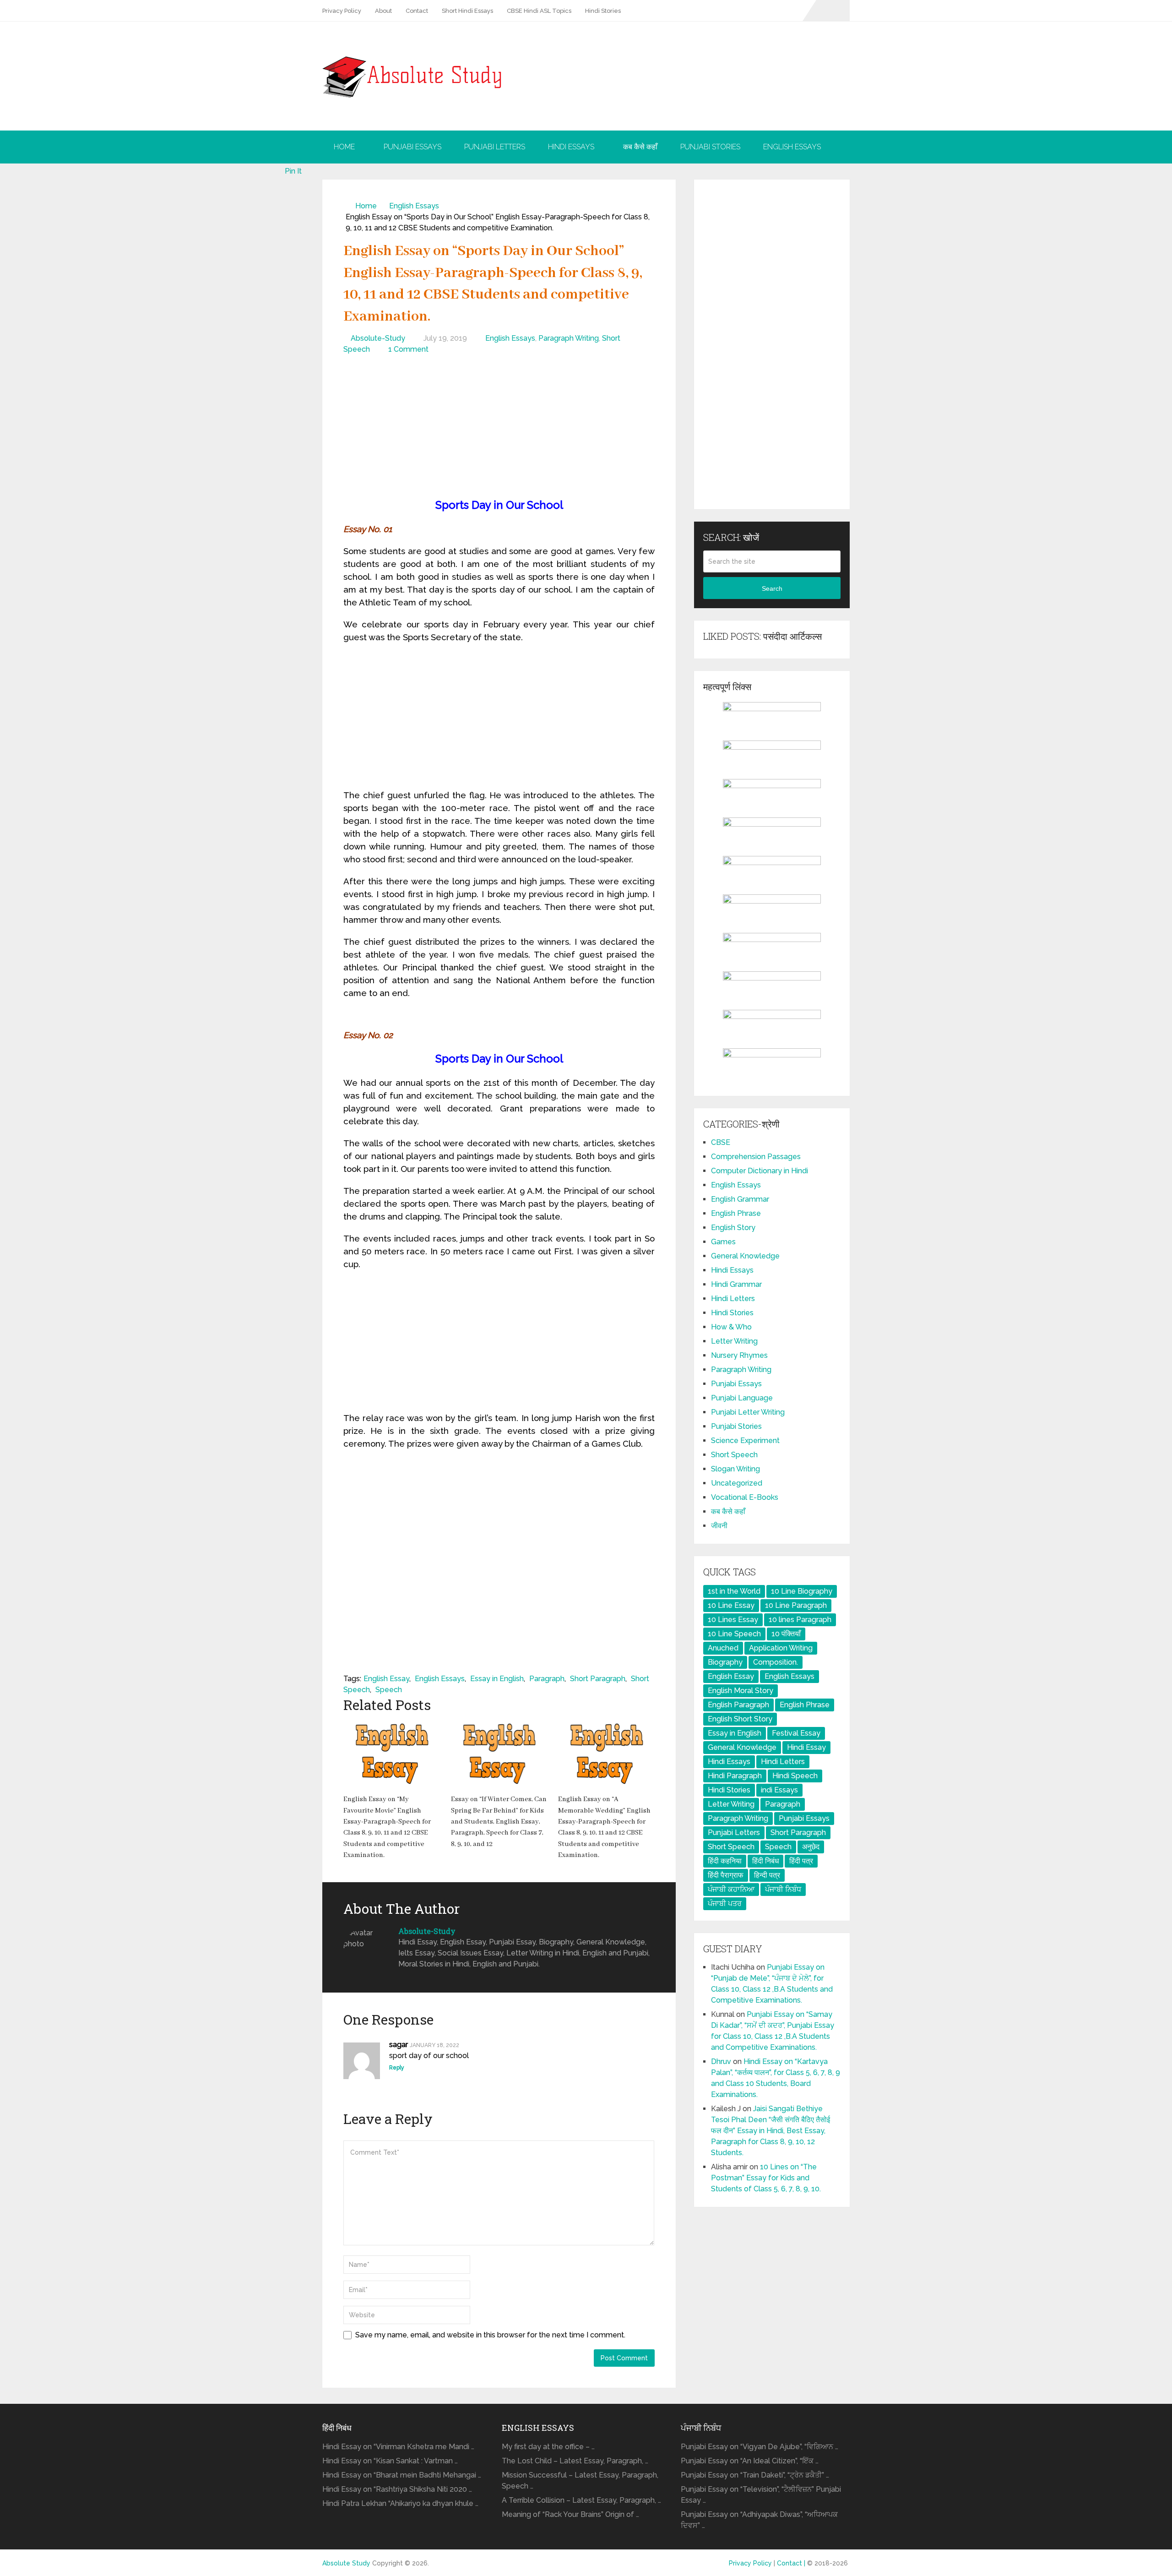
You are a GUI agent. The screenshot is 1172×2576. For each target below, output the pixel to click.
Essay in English (497, 1679)
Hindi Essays (571, 147)
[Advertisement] (499, 428)
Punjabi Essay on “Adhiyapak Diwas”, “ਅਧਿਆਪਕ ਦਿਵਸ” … (759, 2520)
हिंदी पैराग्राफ (726, 1875)
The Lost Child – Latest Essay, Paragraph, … (575, 2461)
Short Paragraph (598, 1679)
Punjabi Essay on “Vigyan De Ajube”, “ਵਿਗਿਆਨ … (760, 2447)
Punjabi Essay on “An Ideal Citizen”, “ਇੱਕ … (750, 2461)
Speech (389, 1690)
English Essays (792, 147)
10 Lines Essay (733, 1620)
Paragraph (547, 1679)
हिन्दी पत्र (767, 1875)
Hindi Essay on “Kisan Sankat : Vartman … (390, 2461)
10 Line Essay (731, 1605)
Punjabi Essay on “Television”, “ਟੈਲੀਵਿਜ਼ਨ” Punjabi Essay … (761, 2495)
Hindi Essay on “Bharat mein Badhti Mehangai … (402, 2475)
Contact (417, 11)
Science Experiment (745, 1440)
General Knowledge (745, 1256)
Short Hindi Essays (467, 11)
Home (344, 147)
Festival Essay (796, 1733)
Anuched (723, 1648)
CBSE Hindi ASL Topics (539, 11)
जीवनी (719, 1526)
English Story (733, 1228)
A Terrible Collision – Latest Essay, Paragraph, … (581, 2500)
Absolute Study (346, 2563)
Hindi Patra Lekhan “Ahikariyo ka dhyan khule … (400, 2503)
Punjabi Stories (710, 147)
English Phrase (736, 1213)
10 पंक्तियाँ (786, 1634)
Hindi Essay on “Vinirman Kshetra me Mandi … (398, 2447)
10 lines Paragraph (800, 1620)
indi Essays (779, 1790)
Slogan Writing (735, 1469)
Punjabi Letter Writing (748, 1412)
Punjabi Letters (495, 147)
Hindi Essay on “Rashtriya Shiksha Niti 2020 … (397, 2489)
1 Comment (408, 349)
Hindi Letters (733, 1299)
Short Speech (734, 1455)
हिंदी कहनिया (725, 1861)
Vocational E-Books (745, 1497)
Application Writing (781, 1648)
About (383, 11)
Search (772, 588)
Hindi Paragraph (735, 1776)
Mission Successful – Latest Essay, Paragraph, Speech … (580, 2481)
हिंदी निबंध (765, 1861)
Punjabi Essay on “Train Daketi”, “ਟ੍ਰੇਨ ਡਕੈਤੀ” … (755, 2475)
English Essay (386, 1679)
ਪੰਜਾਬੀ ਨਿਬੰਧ (783, 1889)
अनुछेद (811, 1847)
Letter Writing (734, 1341)
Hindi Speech (795, 1776)
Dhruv (721, 2061)
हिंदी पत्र (801, 1861)
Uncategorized (737, 1483)
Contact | (792, 2563)
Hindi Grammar (736, 1284)
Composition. (776, 1662)
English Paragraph (738, 1705)
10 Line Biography (802, 1591)
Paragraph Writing (569, 338)
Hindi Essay (806, 1747)
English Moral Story (741, 1691)
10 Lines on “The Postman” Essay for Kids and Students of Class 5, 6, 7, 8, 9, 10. (766, 2178)
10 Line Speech (734, 1634)
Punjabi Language (742, 1398)
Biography (725, 1662)
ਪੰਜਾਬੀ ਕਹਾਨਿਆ (731, 1889)
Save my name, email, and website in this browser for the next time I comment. (490, 2335)
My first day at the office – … (548, 2447)
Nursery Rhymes (739, 1355)
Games (723, 1242)
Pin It (293, 171)
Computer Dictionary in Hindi (760, 1171)
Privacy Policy (342, 11)
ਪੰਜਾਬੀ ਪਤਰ (725, 1903)
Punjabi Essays (412, 147)
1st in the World (734, 1591)
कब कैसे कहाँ (640, 147)
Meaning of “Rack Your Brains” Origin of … (570, 2514)
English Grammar (740, 1199)
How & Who (731, 1327)
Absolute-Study (378, 338)
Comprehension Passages (756, 1157)
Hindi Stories (603, 11)
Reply (397, 2068)
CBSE (721, 1142)
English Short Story (740, 1719)
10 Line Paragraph (796, 1605)
